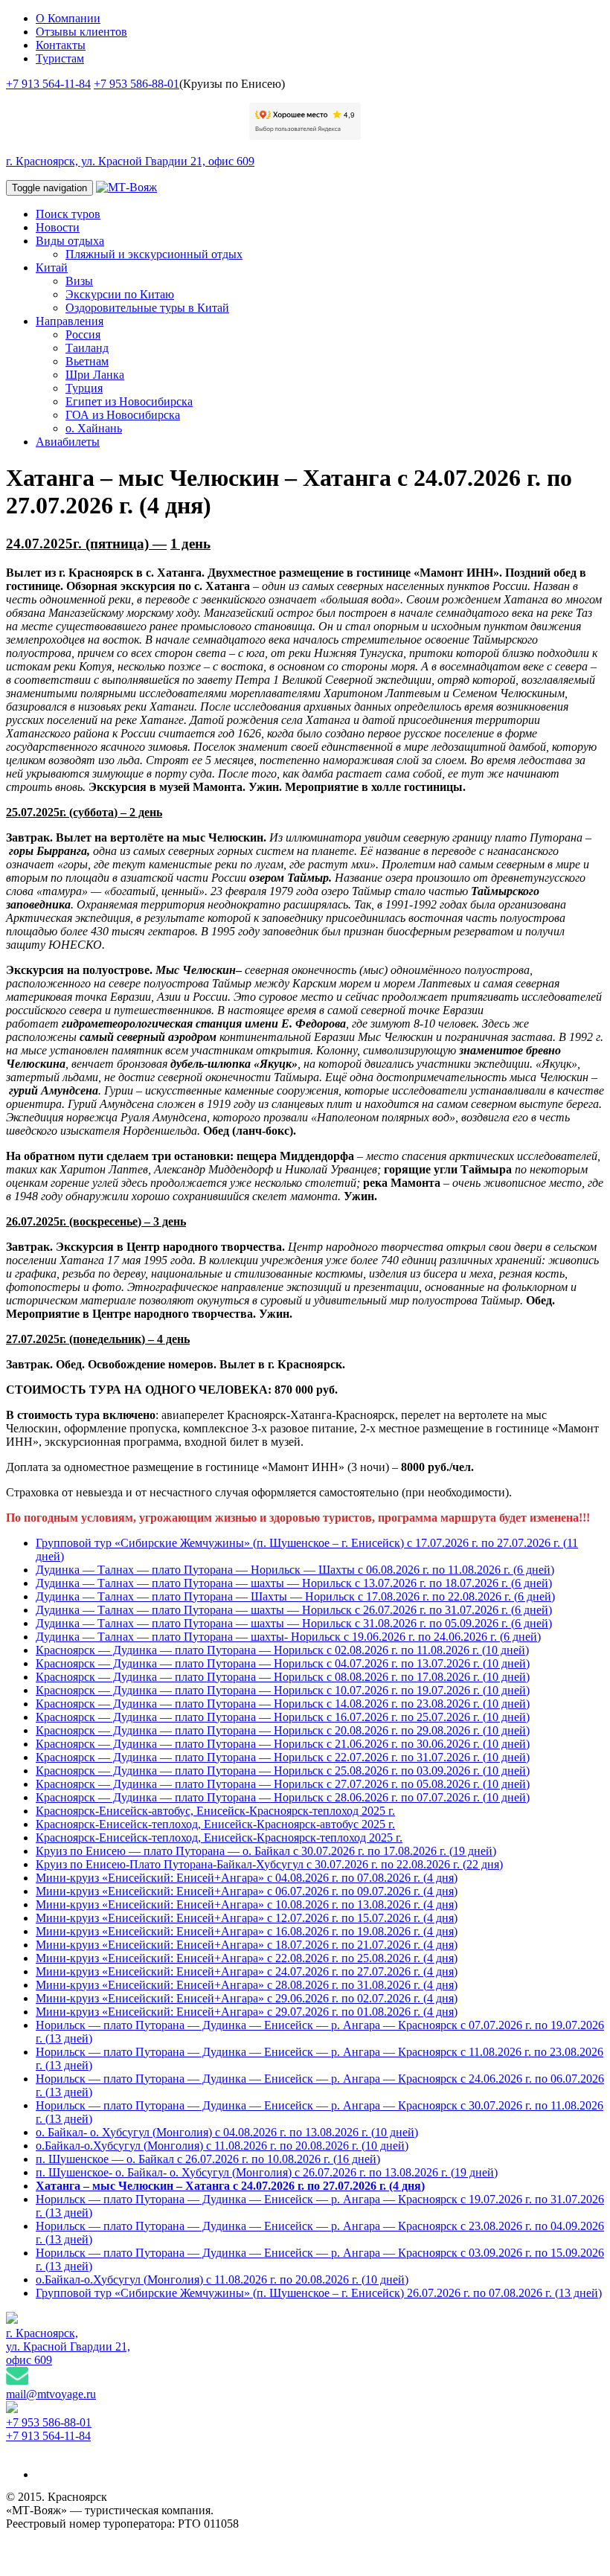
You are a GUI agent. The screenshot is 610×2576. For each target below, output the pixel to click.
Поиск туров (68, 214)
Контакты (61, 45)
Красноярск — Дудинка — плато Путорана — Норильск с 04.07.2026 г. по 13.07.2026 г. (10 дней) (283, 1663)
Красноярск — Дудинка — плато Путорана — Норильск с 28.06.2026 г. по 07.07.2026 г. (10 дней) (283, 1797)
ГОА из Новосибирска (123, 415)
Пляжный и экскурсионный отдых (154, 254)
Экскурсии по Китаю (120, 294)
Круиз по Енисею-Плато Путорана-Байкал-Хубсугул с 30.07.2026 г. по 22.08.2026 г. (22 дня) (269, 1864)
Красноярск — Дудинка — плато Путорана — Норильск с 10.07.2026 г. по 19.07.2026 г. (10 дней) (283, 1690)
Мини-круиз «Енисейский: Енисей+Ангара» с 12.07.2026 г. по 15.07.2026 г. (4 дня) (247, 1918)
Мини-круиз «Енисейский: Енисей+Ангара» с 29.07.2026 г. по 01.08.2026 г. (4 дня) (247, 2012)
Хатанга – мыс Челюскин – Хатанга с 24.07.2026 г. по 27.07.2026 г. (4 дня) (230, 2186)
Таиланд (87, 348)
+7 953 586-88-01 (137, 84)
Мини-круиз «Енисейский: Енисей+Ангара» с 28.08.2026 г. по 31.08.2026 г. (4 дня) (247, 1985)
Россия (83, 334)
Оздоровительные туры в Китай (147, 308)
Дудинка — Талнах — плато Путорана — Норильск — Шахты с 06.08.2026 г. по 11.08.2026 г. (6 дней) (295, 1570)
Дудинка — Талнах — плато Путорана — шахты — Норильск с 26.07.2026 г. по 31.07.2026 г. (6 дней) (294, 1610)
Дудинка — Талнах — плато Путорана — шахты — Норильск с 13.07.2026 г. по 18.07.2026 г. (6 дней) (294, 1583)
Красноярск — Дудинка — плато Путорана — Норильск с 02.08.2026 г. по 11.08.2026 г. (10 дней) (282, 1650)
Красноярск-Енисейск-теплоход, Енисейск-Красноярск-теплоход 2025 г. (219, 1838)
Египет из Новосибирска (129, 401)
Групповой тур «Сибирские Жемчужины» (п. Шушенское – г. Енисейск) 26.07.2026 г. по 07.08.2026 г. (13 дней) (319, 2293)
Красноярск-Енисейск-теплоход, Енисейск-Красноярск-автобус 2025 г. (215, 1824)
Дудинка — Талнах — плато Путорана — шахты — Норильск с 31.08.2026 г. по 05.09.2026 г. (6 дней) (294, 1623)
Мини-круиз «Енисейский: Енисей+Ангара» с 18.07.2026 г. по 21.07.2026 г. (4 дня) (247, 1945)
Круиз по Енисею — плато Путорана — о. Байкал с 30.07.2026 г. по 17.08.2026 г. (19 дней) (266, 1851)
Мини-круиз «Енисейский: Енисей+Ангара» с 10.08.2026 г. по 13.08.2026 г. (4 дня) (247, 1904)
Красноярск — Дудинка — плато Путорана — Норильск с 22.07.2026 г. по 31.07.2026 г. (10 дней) (283, 1757)
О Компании (68, 18)
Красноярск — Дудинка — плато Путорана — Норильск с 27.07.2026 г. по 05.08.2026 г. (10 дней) (283, 1784)
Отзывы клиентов (81, 32)
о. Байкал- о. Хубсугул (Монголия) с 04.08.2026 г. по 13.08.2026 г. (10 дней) (227, 2132)
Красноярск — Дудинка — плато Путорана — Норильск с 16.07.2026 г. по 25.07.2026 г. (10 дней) (283, 1717)
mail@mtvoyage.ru (51, 2394)
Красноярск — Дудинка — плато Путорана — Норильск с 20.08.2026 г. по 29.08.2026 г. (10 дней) (283, 1730)
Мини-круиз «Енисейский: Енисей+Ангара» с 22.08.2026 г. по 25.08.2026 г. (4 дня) (247, 1958)
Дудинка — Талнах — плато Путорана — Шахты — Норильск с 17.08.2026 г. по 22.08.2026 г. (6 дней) (295, 1596)
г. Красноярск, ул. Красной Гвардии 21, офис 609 (130, 161)
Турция (84, 388)
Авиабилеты (68, 442)
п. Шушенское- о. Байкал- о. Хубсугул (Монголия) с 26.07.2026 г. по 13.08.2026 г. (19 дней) (267, 2172)
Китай (52, 267)
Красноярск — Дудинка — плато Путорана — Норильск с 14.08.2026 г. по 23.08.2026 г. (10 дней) (283, 1704)
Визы (79, 281)
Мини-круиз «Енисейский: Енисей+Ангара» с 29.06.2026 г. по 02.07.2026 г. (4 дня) (247, 1998)
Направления (70, 321)
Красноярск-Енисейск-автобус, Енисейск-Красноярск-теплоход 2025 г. (215, 1811)
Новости (58, 227)
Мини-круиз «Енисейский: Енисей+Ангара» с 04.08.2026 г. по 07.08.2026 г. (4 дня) (247, 1878)
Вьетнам (87, 361)
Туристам (60, 58)
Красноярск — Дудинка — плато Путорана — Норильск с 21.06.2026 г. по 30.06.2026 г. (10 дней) (283, 1744)
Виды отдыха (70, 241)
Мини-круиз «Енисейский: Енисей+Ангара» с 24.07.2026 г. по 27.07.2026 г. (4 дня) (247, 1971)
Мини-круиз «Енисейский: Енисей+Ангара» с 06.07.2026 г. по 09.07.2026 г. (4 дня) (247, 1891)
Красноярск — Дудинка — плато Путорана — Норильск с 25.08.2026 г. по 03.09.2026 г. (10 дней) (283, 1771)
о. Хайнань (94, 428)
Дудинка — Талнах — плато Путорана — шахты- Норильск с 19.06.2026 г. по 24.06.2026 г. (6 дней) (288, 1637)
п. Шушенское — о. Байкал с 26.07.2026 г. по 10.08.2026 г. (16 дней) (208, 2159)
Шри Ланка (95, 375)
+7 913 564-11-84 (48, 84)
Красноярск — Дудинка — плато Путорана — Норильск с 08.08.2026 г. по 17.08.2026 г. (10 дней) (283, 1677)
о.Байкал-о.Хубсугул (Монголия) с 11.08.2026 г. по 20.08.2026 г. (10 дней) (222, 2146)
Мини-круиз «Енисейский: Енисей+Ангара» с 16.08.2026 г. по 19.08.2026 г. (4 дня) (247, 1931)
